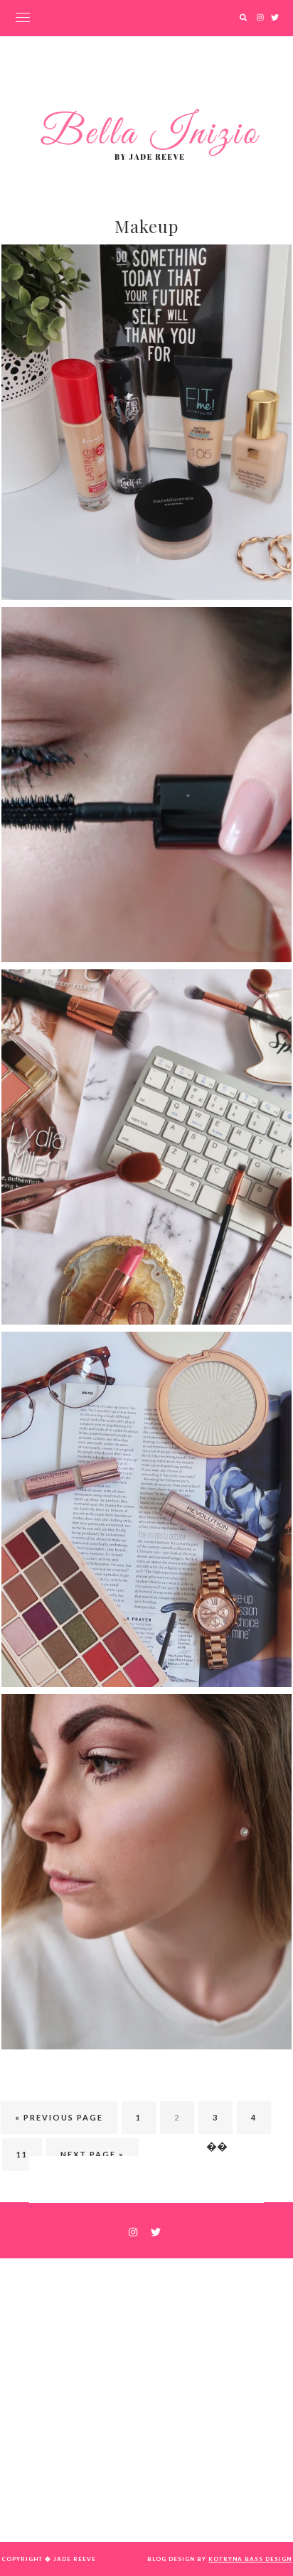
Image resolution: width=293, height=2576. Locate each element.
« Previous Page (59, 2117)
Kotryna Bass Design (250, 2559)
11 (22, 2154)
